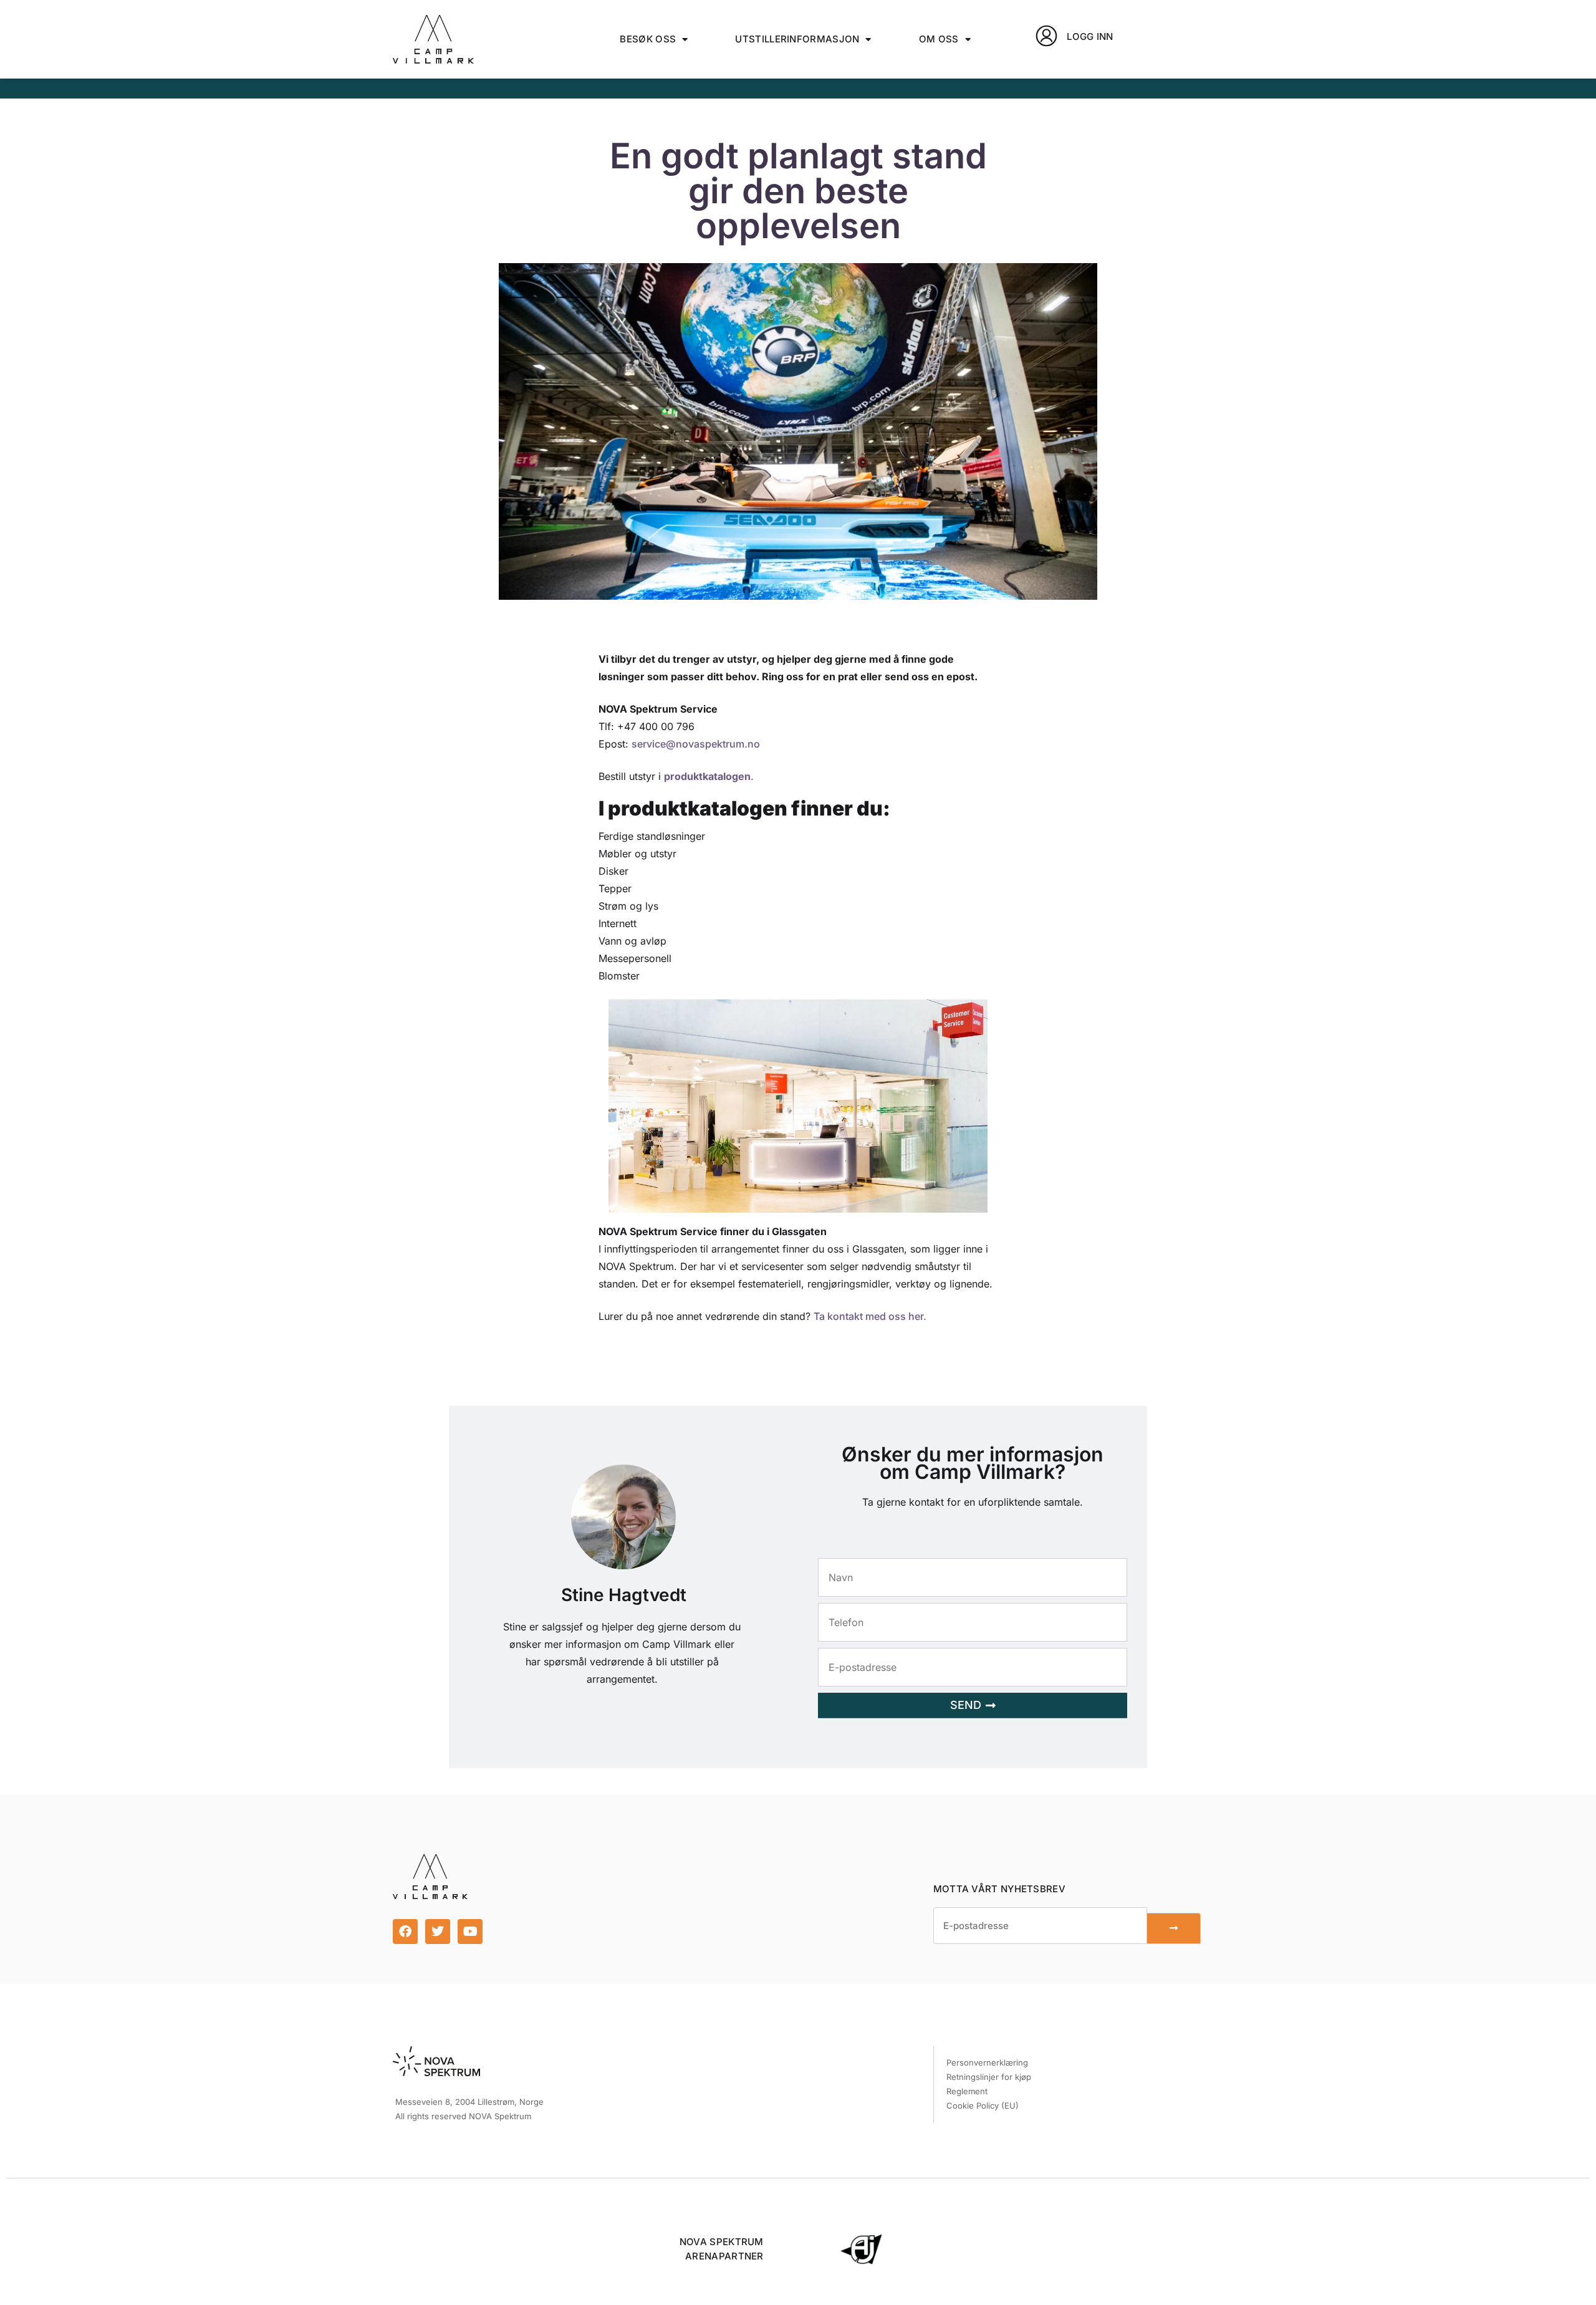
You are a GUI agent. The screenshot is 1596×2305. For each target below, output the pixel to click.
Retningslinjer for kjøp (989, 2077)
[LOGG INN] (1046, 36)
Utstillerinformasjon (797, 39)
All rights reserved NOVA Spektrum (463, 2116)
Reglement (967, 2091)
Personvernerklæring (987, 2062)
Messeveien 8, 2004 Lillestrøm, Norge (469, 2102)
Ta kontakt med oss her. (870, 1316)
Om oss (939, 39)
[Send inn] (1174, 1928)
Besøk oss (648, 39)
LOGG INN (1090, 36)
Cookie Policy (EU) (983, 2105)
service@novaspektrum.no (696, 744)
